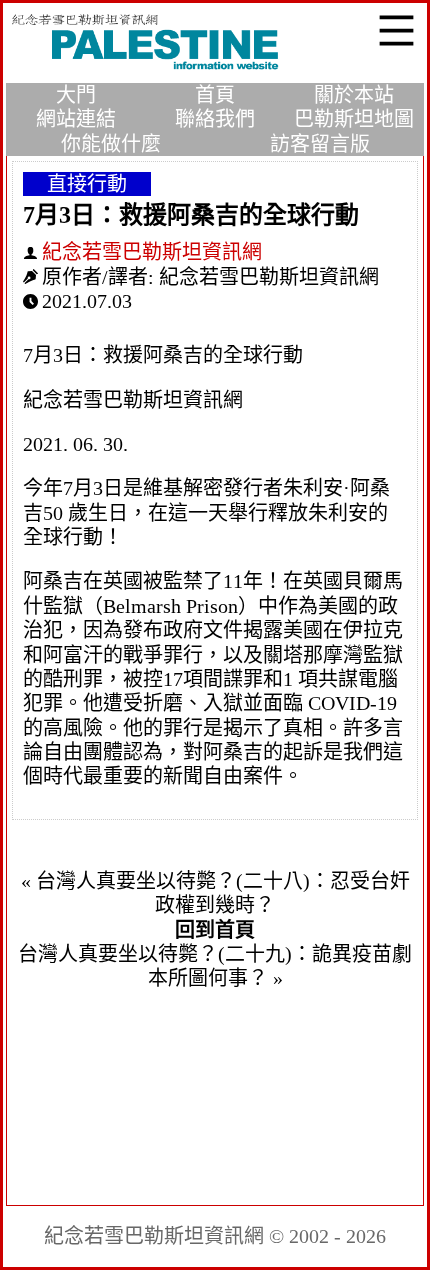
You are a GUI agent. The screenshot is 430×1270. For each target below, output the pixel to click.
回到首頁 (215, 930)
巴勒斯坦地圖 (354, 119)
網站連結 (76, 119)
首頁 (215, 95)
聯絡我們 (215, 119)
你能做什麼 (111, 144)
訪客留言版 (320, 144)
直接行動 (87, 184)
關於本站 (354, 95)
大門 (76, 95)
